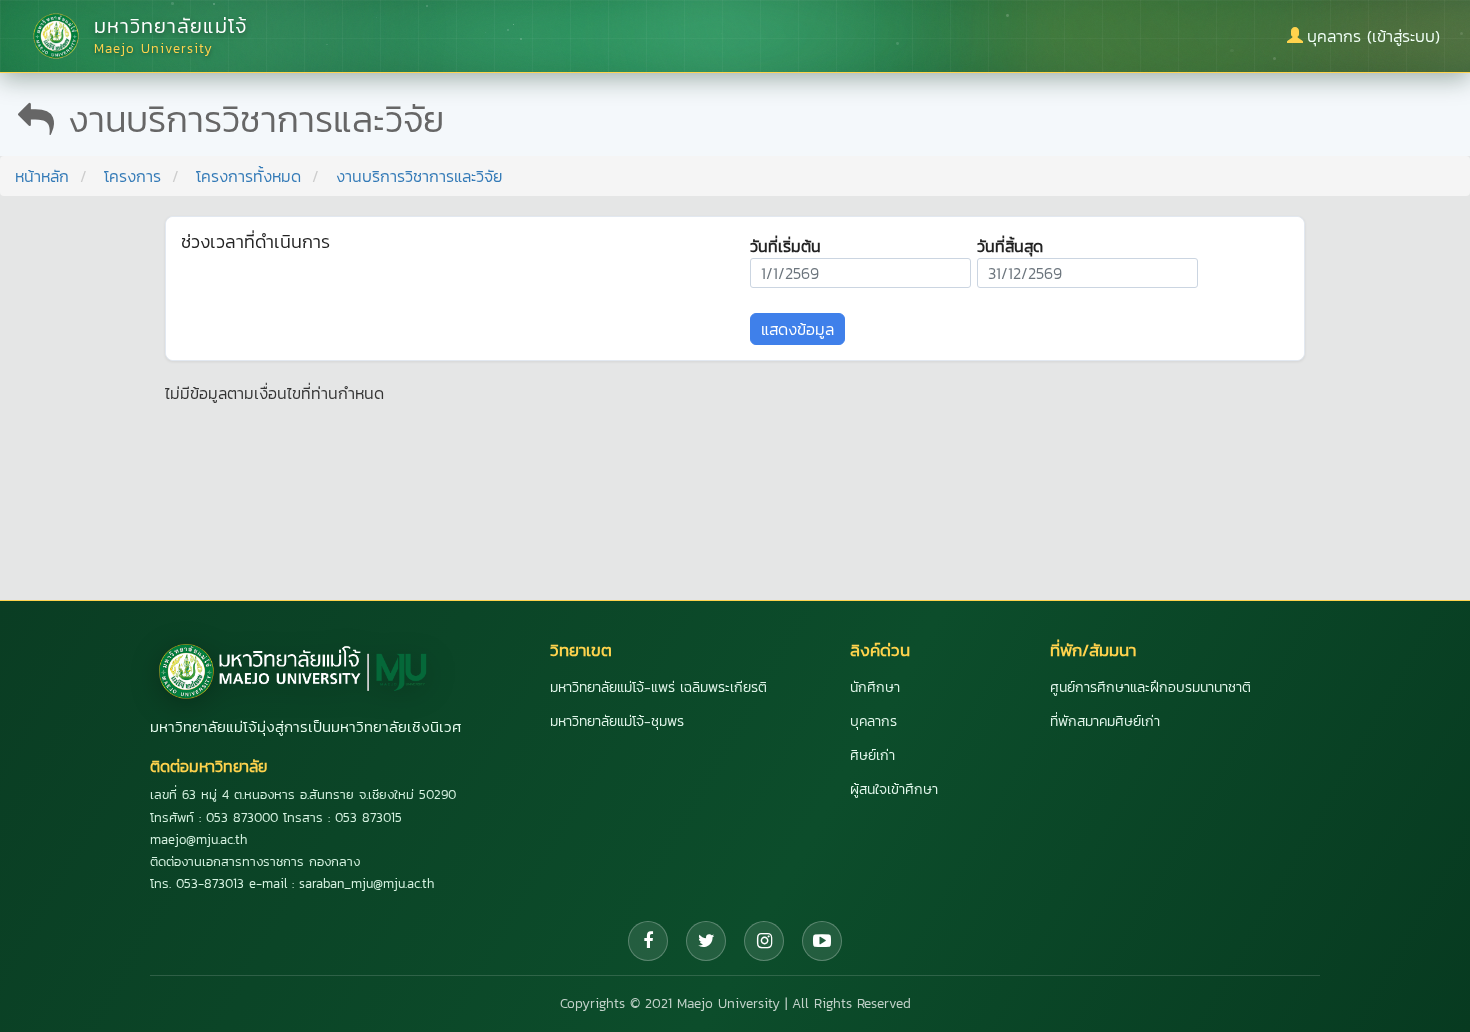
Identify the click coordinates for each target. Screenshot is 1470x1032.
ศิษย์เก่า (872, 755)
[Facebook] (648, 941)
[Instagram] (764, 941)
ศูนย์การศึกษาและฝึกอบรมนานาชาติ (1150, 687)
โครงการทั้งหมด (248, 176)
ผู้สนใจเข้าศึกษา (894, 789)
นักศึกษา (875, 687)
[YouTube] (822, 941)
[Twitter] (706, 941)
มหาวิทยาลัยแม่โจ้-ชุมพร (617, 721)
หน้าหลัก (42, 176)
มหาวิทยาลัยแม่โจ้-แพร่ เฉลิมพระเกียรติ (658, 687)
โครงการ (132, 176)
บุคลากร (873, 721)
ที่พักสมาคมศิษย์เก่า (1105, 721)
